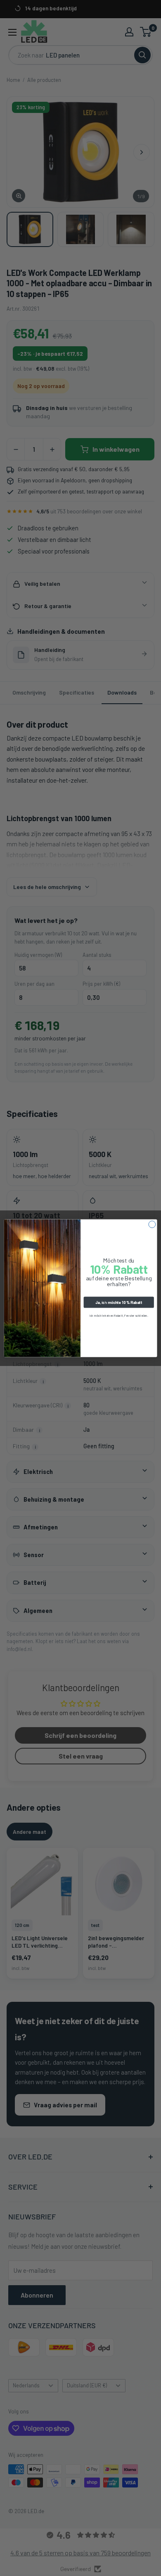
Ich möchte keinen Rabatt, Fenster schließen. (119, 1315)
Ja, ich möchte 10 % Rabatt (119, 1302)
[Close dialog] (152, 1224)
